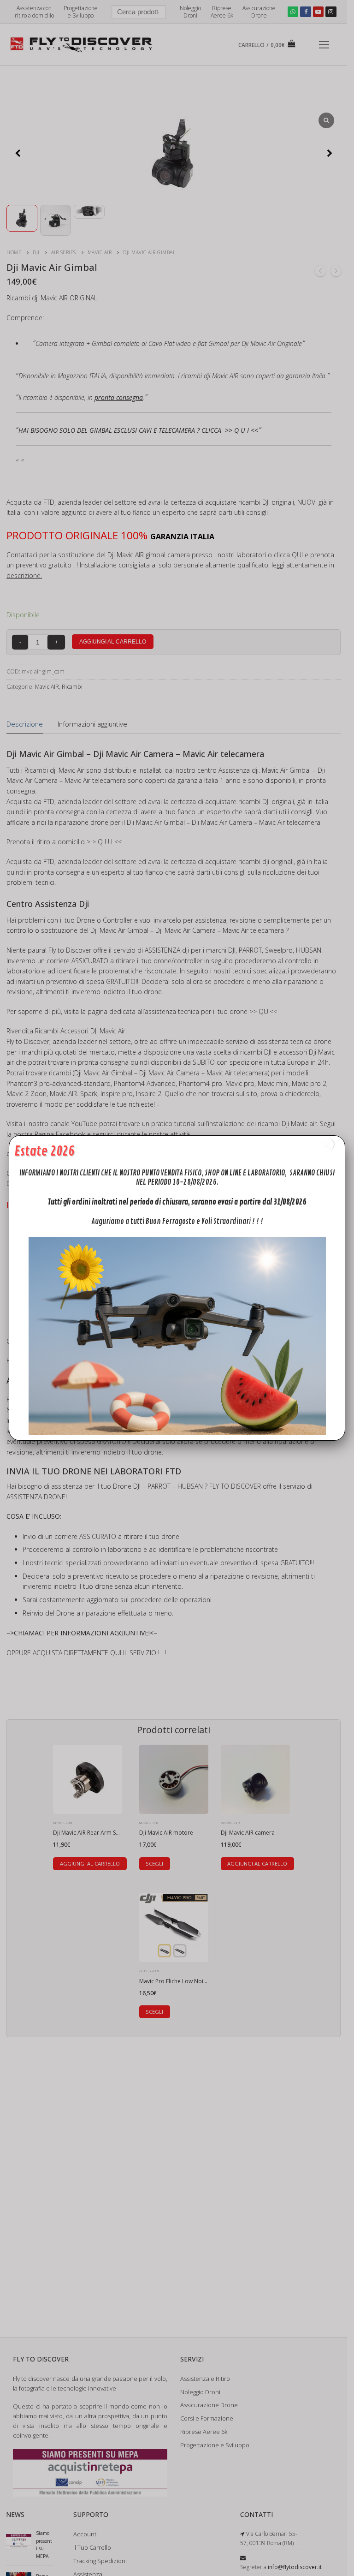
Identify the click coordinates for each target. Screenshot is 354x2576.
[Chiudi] (328, 1144)
